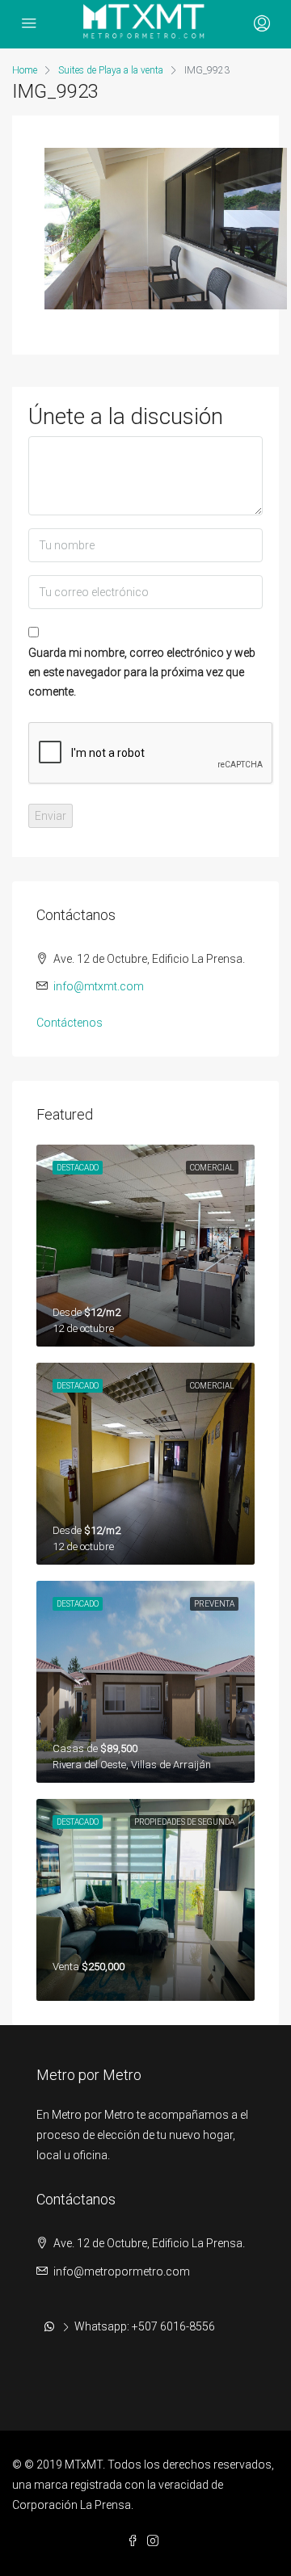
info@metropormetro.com (122, 2271)
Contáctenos (70, 1023)
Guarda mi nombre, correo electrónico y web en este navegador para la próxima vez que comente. (142, 672)
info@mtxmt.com (99, 986)
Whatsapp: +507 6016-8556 (145, 2326)
